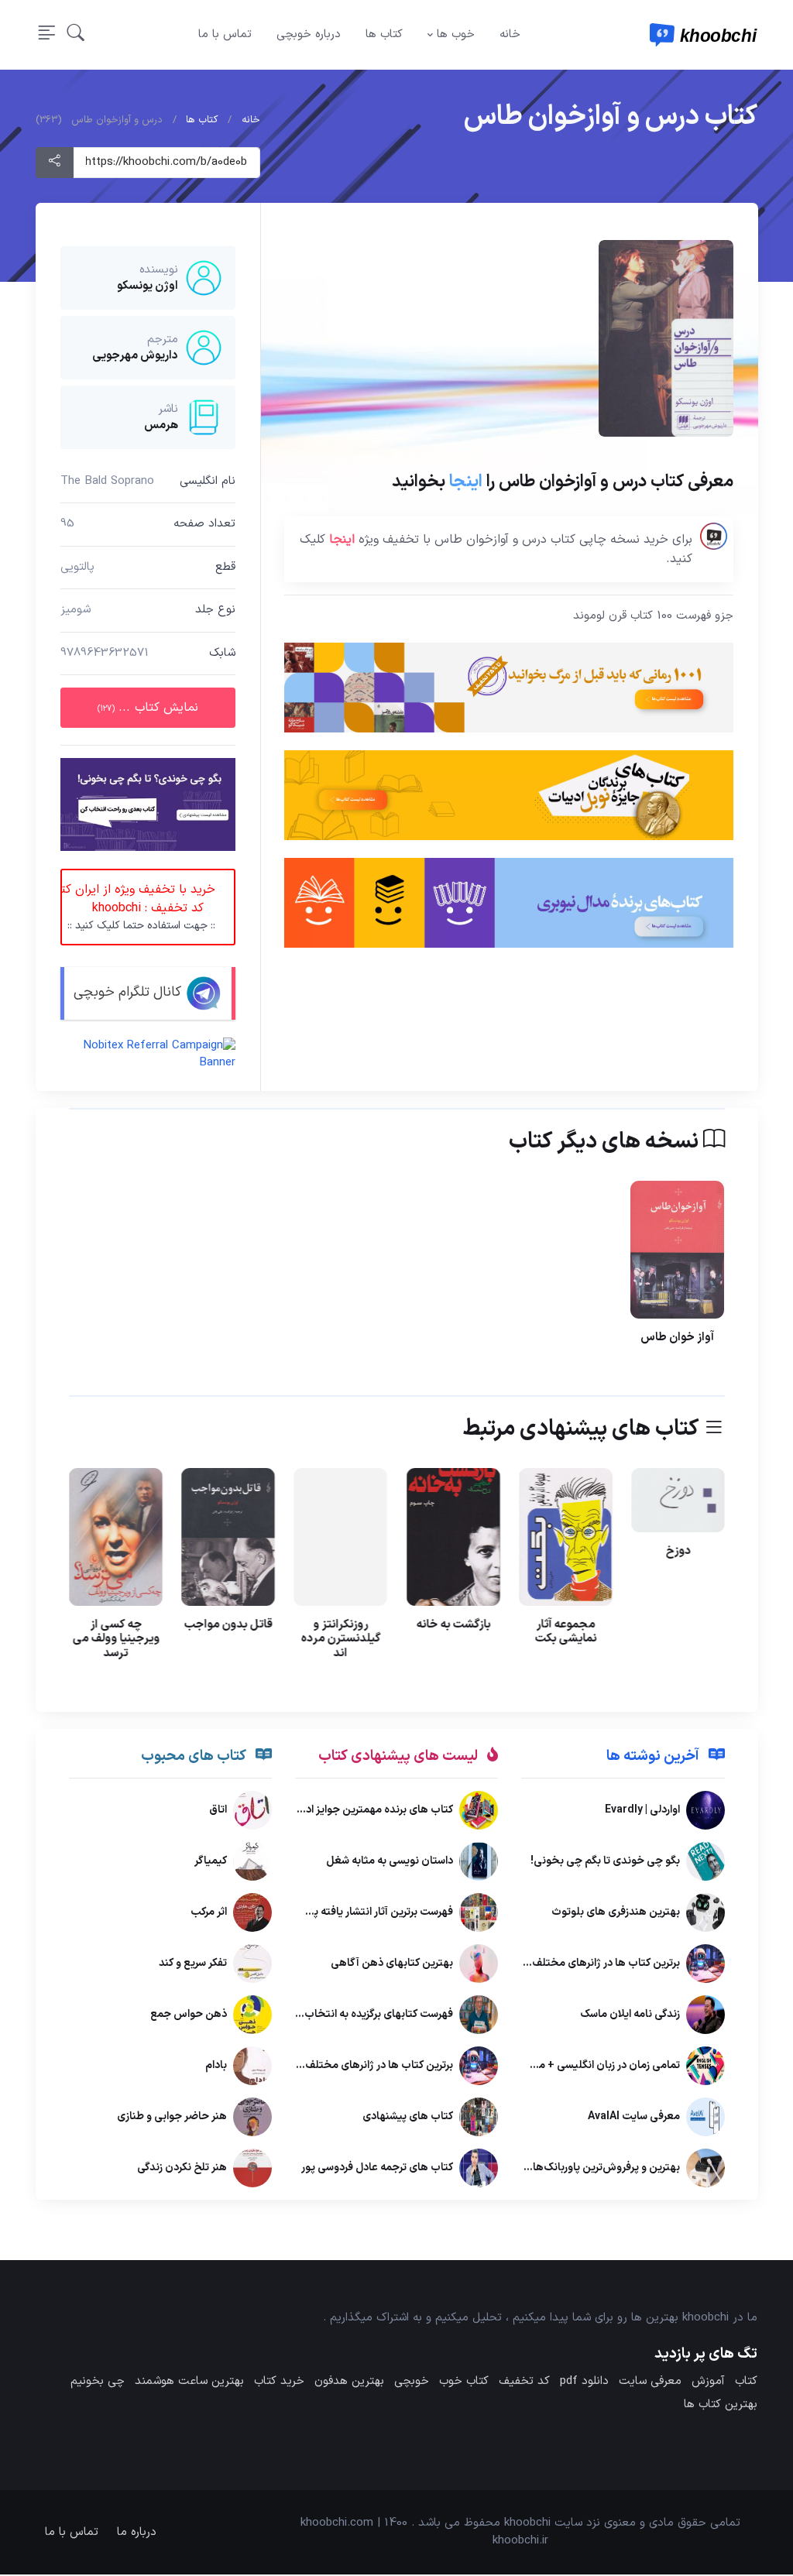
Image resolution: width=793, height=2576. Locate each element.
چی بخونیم (98, 2381)
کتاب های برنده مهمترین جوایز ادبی (373, 1811)
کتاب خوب (464, 2381)
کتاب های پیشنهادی (408, 2117)
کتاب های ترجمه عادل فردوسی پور (377, 2168)
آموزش (708, 2381)
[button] (76, 34)
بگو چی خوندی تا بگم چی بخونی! (604, 1862)
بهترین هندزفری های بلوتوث (615, 1913)
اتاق (218, 1811)
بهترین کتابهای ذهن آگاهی (392, 1964)
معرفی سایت (650, 2381)
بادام (216, 2066)
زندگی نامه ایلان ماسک (629, 2015)
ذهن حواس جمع (189, 2015)
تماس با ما (225, 34)
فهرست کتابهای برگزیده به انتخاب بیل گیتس (354, 2015)
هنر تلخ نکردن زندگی (182, 2168)
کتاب (746, 2381)
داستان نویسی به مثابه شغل (390, 1862)
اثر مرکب (209, 1913)
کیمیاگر (211, 1862)
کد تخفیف (524, 2381)
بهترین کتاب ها (721, 2404)
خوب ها (456, 34)
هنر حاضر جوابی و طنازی (172, 2117)
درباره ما (137, 2532)
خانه (510, 34)
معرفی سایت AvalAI (633, 2117)
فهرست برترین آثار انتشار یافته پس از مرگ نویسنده (342, 1913)
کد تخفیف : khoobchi (138, 907)
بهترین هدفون (349, 2381)
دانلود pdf (584, 2381)
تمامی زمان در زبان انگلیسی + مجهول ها (588, 2066)
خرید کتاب (279, 2381)
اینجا (465, 482)
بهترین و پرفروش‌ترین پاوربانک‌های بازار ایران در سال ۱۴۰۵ (551, 2168)
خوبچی (412, 2381)
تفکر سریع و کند (193, 1964)
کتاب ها (384, 34)
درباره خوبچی (309, 34)
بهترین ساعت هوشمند (189, 2381)
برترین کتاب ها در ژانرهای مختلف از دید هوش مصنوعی (556, 1964)
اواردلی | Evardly (642, 1811)
